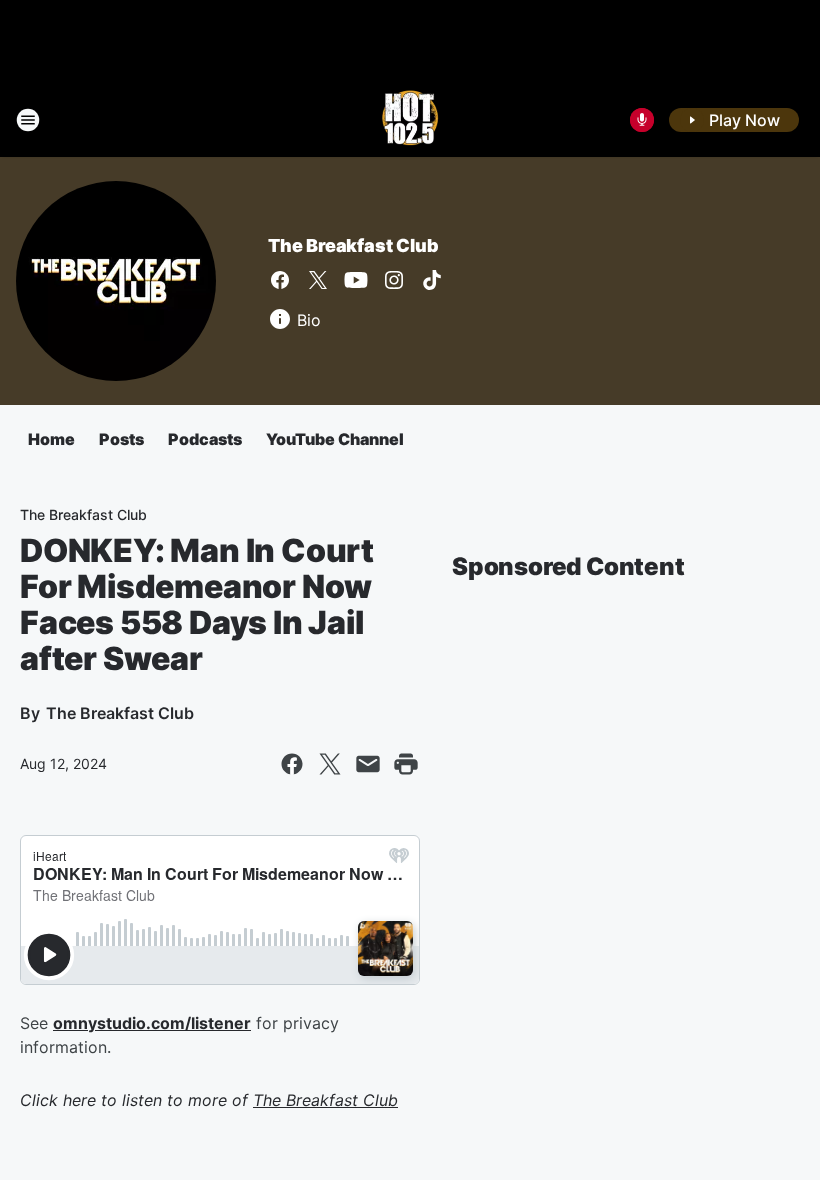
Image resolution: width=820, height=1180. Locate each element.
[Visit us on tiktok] (432, 280)
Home (51, 439)
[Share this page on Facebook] (292, 764)
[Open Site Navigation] (28, 120)
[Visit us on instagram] (394, 280)
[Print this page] (406, 764)
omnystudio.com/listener (152, 1023)
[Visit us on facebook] (280, 280)
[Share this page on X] (330, 764)
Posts (121, 439)
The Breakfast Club (353, 245)
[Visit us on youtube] (356, 280)
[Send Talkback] (642, 120)
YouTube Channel (335, 439)
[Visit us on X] (318, 280)
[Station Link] (410, 120)
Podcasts (205, 439)
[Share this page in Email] (368, 764)
